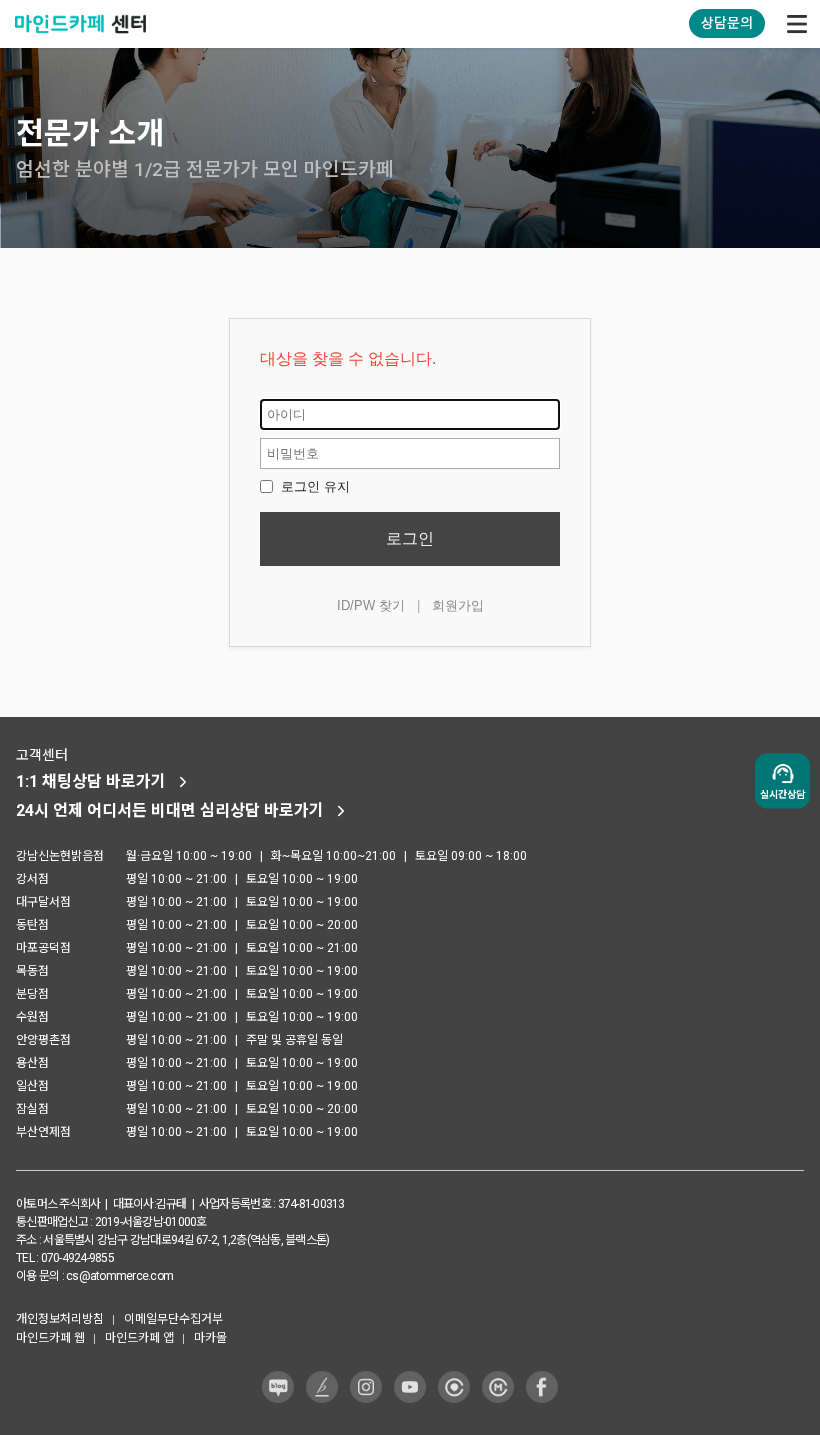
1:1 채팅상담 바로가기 (91, 781)
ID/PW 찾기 (371, 605)
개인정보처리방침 (60, 1319)
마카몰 (210, 1338)
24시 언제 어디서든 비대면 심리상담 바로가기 (170, 810)
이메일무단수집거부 (173, 1319)
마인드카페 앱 (139, 1338)
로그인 (410, 538)
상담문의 (727, 23)
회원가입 (458, 605)
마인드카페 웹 (50, 1338)
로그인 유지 (313, 486)
